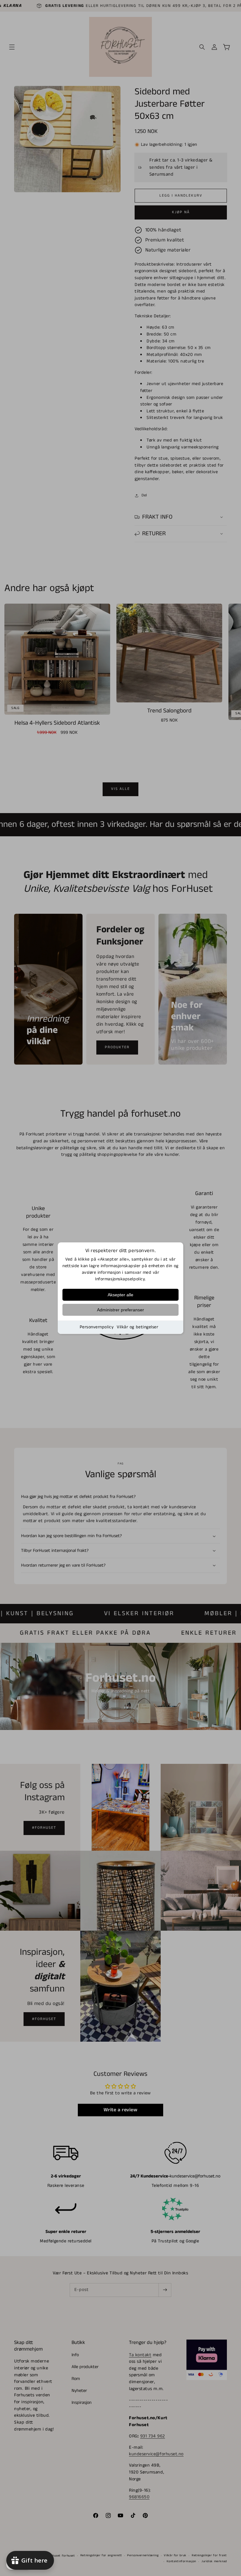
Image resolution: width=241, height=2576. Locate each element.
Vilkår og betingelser (137, 1327)
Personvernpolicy (97, 1327)
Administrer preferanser (120, 1310)
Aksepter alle (120, 1295)
